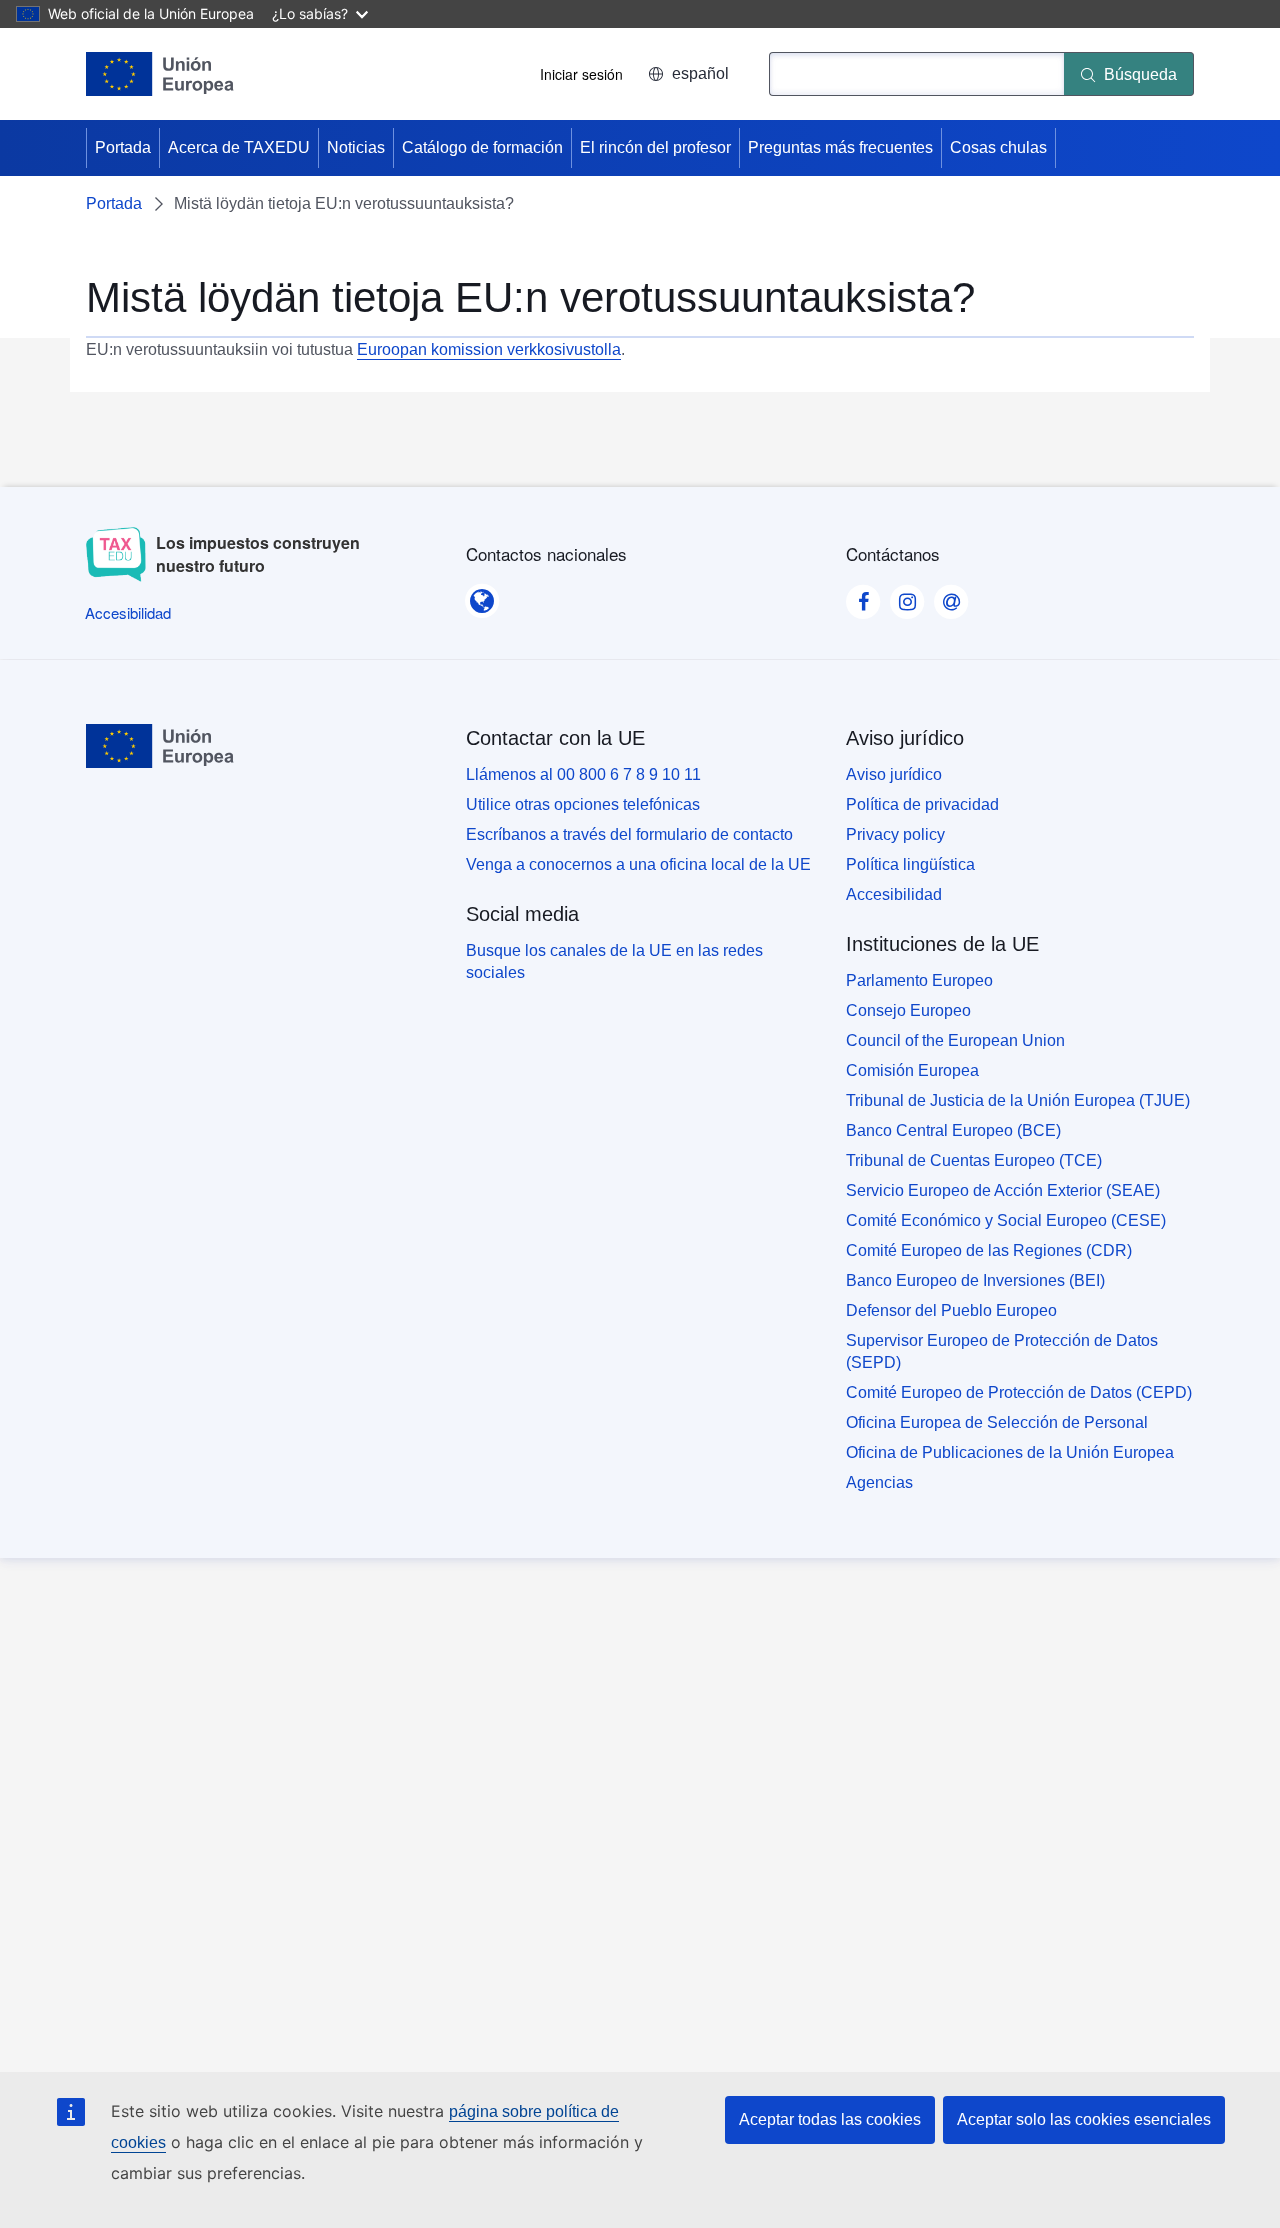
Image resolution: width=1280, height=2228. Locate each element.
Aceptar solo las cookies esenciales (1084, 2119)
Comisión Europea (912, 1070)
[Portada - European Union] (160, 74)
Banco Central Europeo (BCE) (953, 1130)
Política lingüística (910, 864)
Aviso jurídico (894, 774)
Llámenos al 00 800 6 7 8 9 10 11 (583, 774)
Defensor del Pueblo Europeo (951, 1310)
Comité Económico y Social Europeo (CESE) (1006, 1220)
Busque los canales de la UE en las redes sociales (614, 961)
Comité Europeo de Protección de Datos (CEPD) (1019, 1392)
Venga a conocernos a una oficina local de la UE (638, 864)
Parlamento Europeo (919, 980)
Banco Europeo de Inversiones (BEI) (975, 1280)
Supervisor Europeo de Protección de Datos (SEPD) (1002, 1351)
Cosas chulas (998, 147)
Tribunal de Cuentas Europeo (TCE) (974, 1160)
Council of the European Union (955, 1040)
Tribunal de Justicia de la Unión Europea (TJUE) (1018, 1100)
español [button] (700, 73)
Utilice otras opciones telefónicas (583, 804)
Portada (123, 147)
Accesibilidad (894, 894)
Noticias (356, 147)
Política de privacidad (922, 804)
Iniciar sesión (581, 74)
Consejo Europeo (908, 1010)
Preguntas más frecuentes (840, 147)
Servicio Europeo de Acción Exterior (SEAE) (1003, 1190)
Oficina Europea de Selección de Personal (997, 1422)
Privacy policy (895, 834)
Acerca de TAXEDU (239, 147)
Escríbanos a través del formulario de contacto (629, 834)
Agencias (879, 1482)
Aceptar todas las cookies (830, 2119)
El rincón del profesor (655, 147)
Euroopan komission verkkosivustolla (489, 349)
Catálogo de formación (482, 147)
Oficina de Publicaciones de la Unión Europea (1010, 1452)
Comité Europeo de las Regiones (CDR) (989, 1250)
